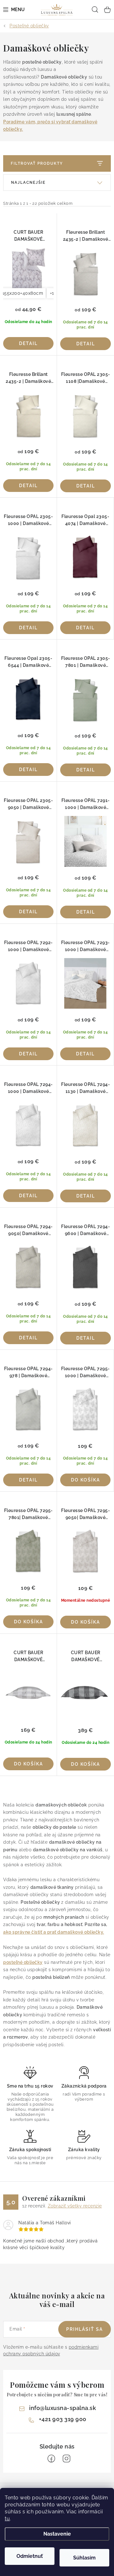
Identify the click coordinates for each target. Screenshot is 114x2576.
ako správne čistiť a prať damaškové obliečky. (54, 1932)
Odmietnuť (30, 2556)
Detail (28, 343)
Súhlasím (84, 2558)
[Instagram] (66, 2459)
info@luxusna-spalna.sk (63, 2408)
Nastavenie (57, 2534)
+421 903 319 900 (63, 2419)
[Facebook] (51, 2459)
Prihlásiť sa (85, 2329)
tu (7, 2519)
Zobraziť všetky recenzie (75, 2206)
